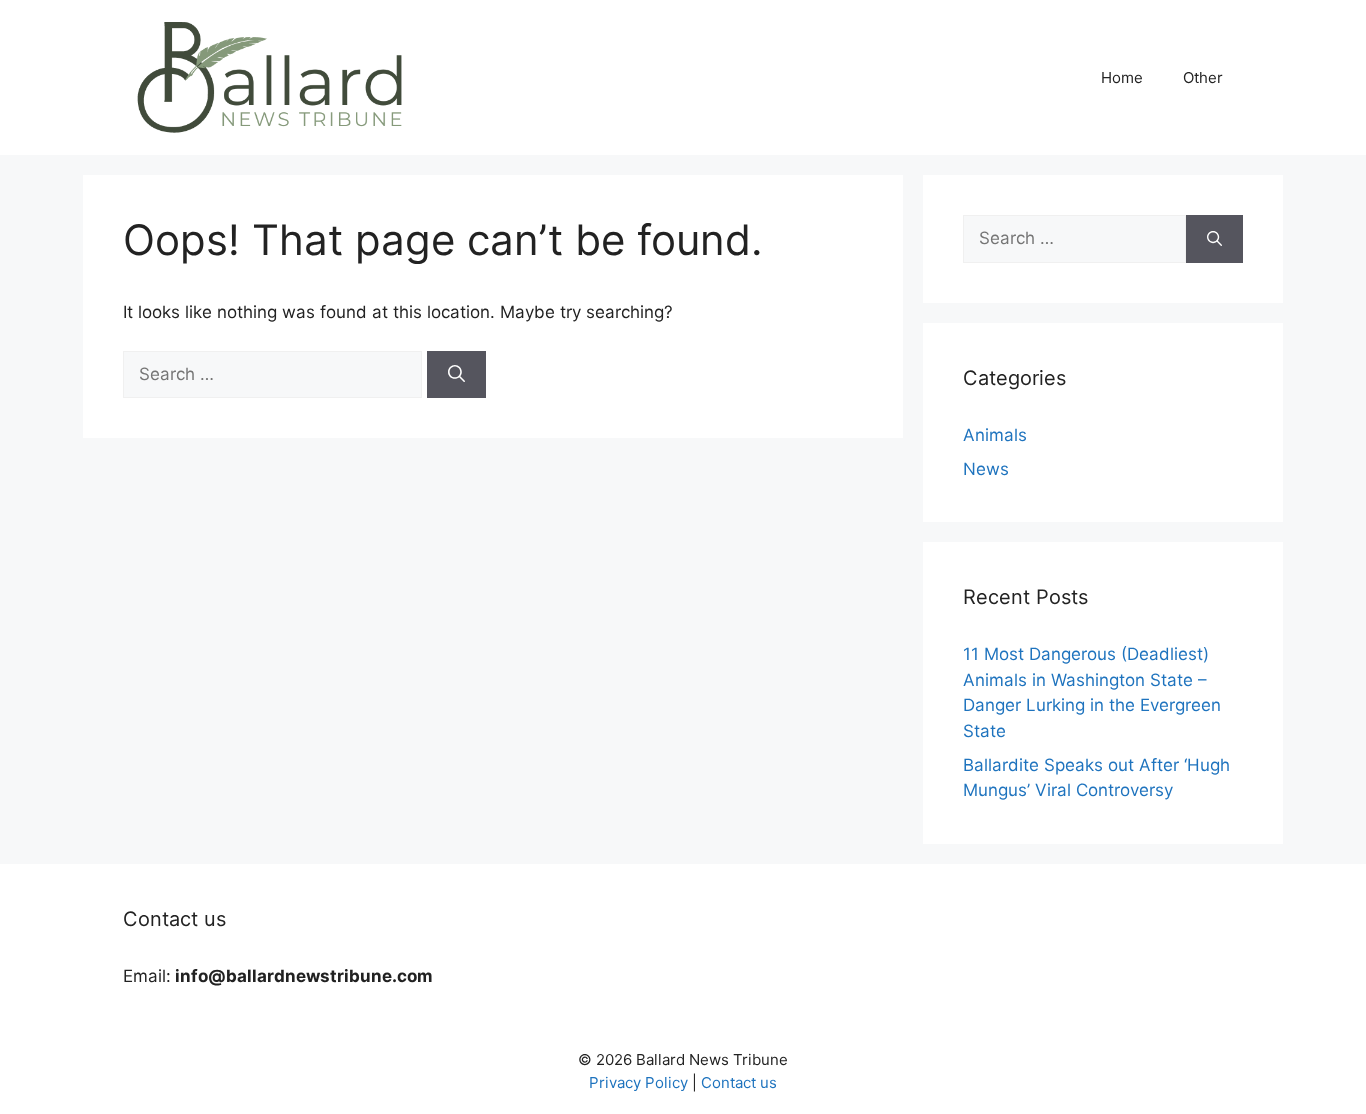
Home (1122, 77)
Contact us (739, 1082)
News (986, 469)
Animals (995, 435)
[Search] (456, 375)
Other (1203, 77)
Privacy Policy (638, 1082)
